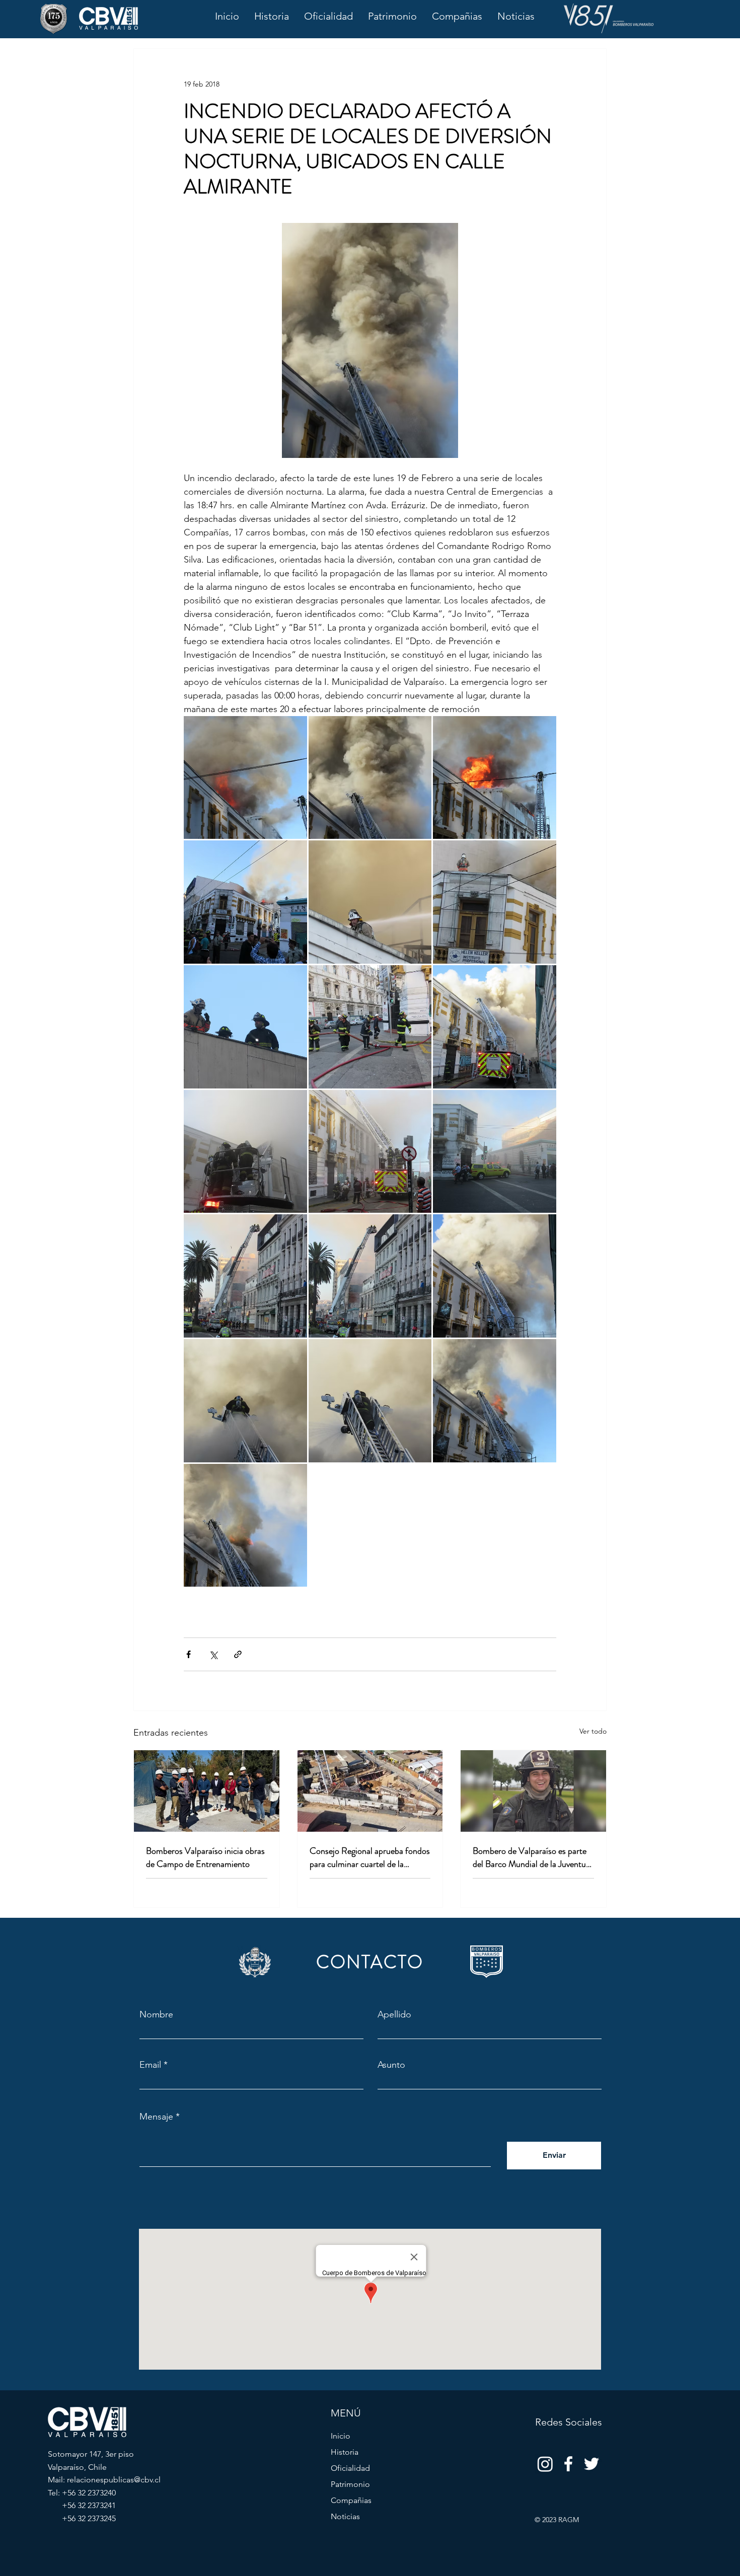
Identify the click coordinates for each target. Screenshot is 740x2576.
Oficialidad (350, 2468)
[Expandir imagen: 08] (370, 1276)
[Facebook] (568, 2464)
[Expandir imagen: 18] (495, 1401)
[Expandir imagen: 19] (245, 1526)
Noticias (345, 2516)
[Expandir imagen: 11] (370, 1152)
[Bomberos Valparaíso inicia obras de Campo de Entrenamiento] (207, 1791)
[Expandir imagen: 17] (370, 1401)
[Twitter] (591, 2464)
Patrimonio (350, 2484)
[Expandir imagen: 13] (495, 1027)
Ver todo (593, 1731)
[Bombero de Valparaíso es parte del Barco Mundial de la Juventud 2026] (533, 1791)
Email (150, 2065)
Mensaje (156, 2117)
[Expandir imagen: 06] (495, 902)
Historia (345, 2452)
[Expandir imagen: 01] (370, 778)
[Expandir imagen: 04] (245, 902)
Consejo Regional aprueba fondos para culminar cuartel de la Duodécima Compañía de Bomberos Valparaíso (370, 1857)
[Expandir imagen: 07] (245, 1027)
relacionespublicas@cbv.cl (114, 2480)
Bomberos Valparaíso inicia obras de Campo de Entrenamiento (205, 1857)
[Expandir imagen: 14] (370, 1027)
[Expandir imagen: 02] (245, 778)
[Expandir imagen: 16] (245, 1401)
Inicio (341, 2436)
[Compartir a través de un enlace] (238, 1654)
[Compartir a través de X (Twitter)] (213, 1654)
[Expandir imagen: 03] (495, 778)
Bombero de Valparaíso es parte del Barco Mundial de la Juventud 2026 (532, 1857)
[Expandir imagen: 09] (245, 1276)
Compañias (351, 2500)
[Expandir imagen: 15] (495, 1276)
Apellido (394, 2014)
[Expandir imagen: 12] (245, 1152)
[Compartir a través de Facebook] (189, 1654)
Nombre (156, 2014)
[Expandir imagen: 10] (495, 1152)
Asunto (391, 2065)
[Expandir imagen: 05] (370, 902)
